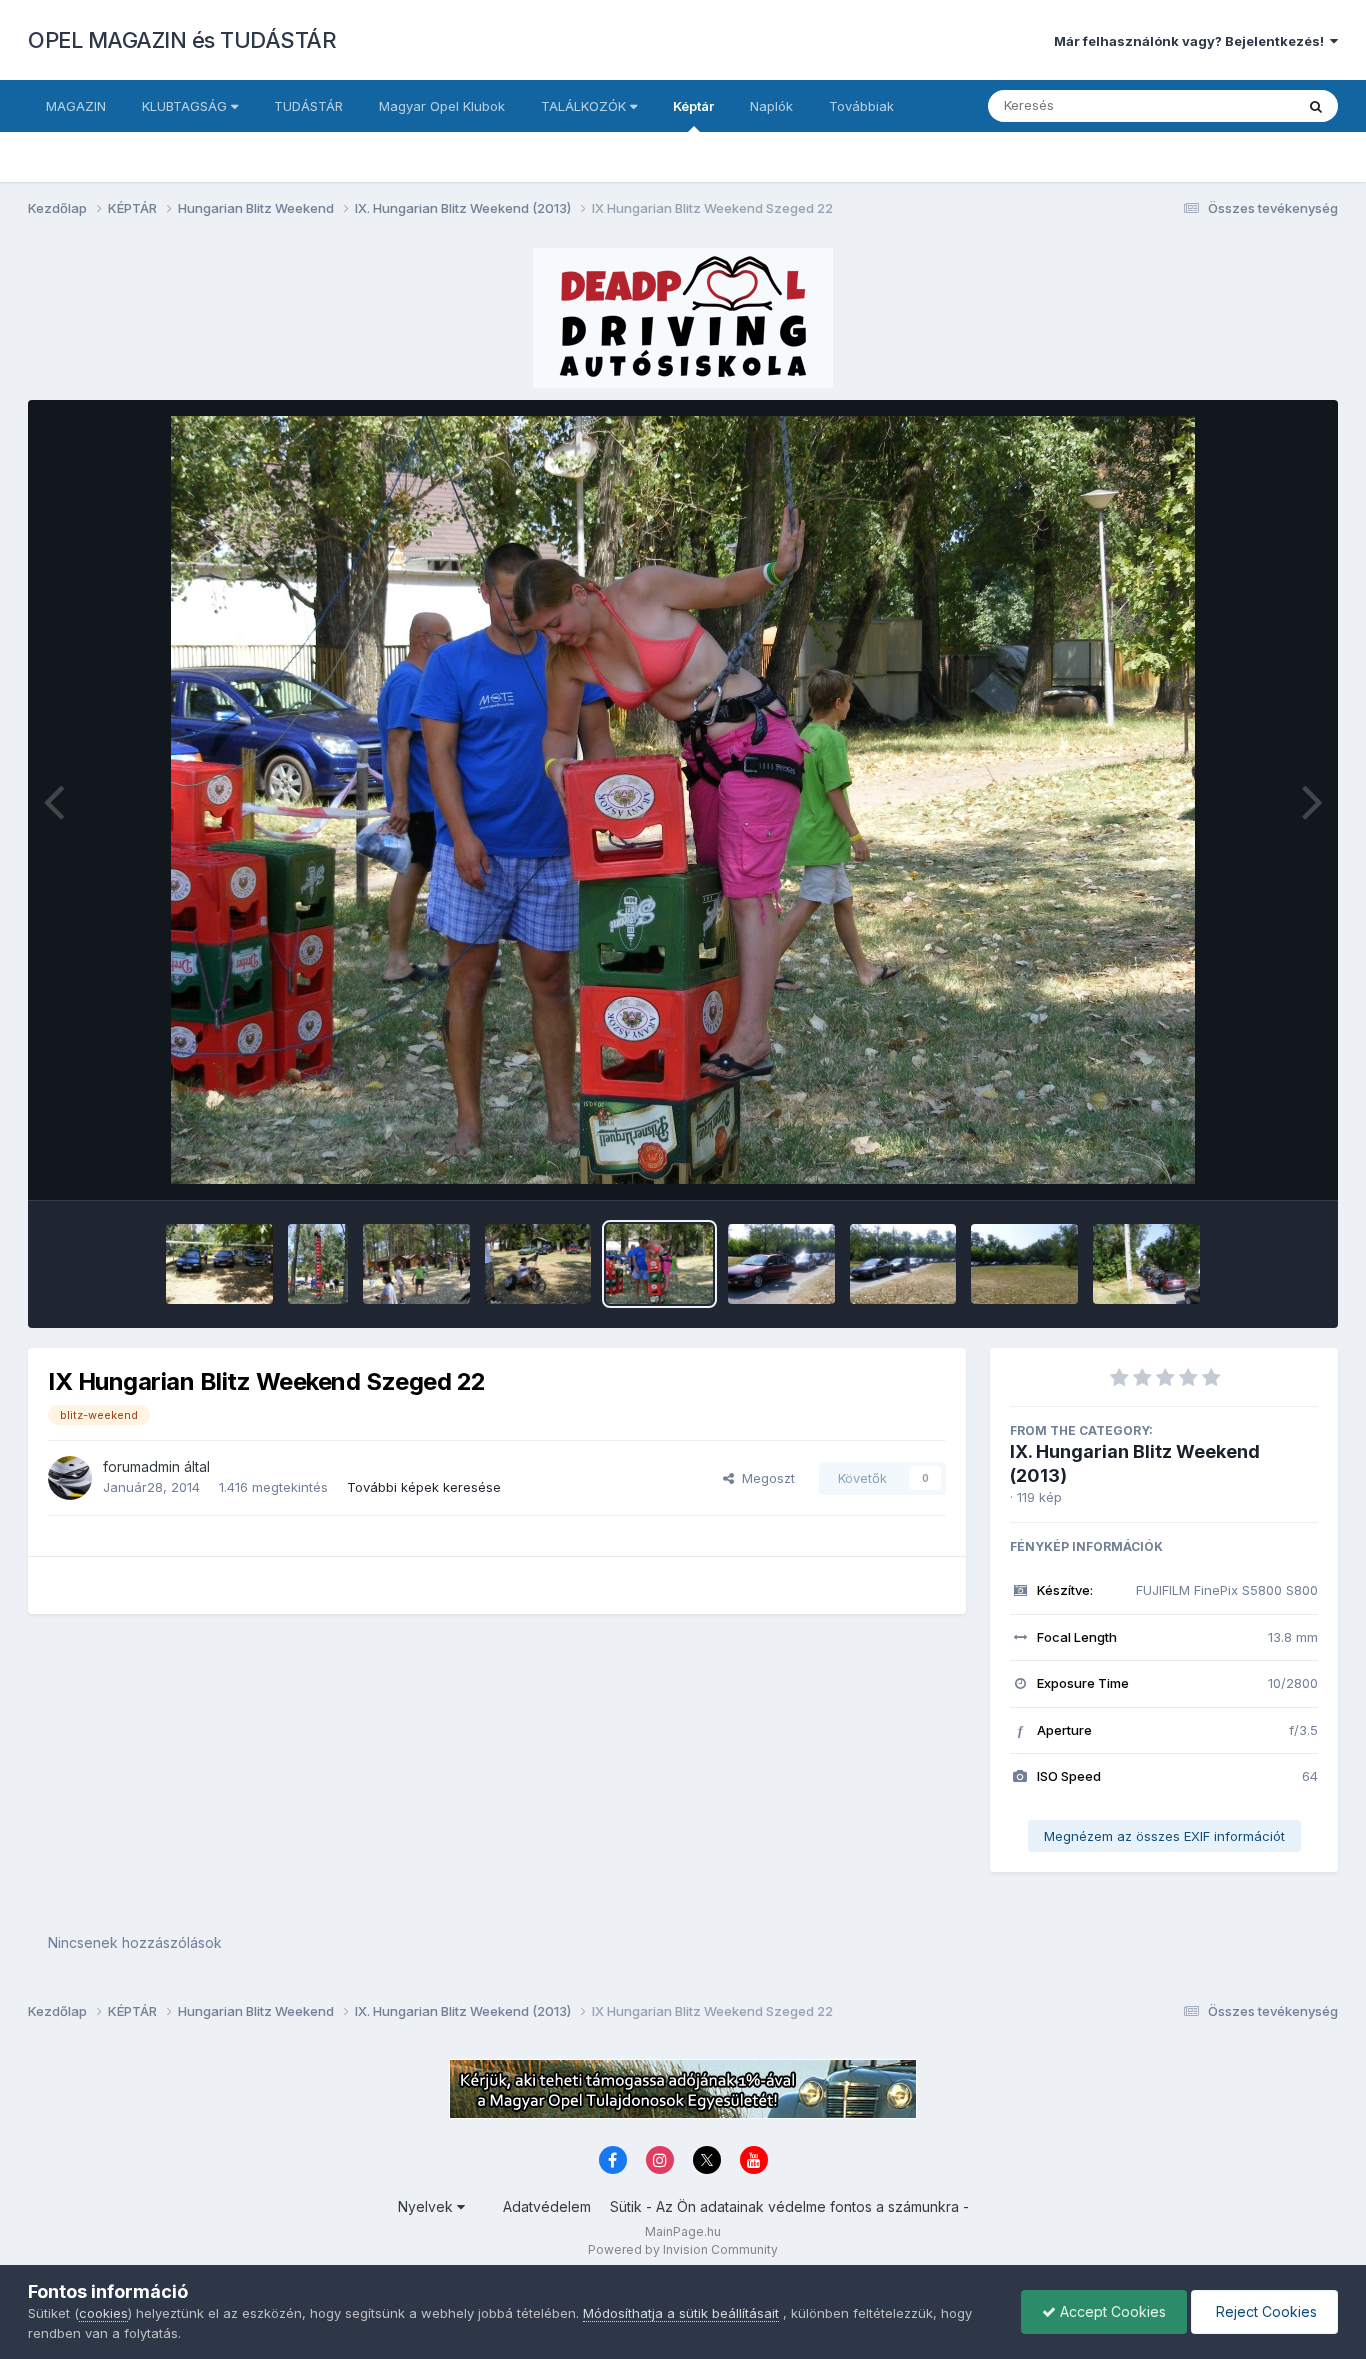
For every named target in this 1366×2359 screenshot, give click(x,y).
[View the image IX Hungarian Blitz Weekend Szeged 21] (781, 1264)
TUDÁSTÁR (308, 106)
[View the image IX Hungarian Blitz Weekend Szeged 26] (219, 1264)
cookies (103, 2313)
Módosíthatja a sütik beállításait (681, 2313)
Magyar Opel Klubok (442, 106)
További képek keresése (424, 1487)
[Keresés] (1316, 106)
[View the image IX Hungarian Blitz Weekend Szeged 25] (318, 1264)
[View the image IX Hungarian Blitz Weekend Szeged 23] (538, 1264)
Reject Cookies (1264, 2311)
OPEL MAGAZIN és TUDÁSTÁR (182, 40)
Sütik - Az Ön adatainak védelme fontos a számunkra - (789, 2206)
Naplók (771, 106)
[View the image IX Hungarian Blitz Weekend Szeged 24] (416, 1264)
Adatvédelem (547, 2206)
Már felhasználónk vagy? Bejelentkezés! (1192, 41)
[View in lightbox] (683, 800)
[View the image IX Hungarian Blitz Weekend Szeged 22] (659, 1264)
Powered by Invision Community (683, 2249)
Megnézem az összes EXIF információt (1164, 1836)
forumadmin (141, 1466)
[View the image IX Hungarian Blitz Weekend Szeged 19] (1024, 1264)
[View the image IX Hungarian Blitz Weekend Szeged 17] (1146, 1264)
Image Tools (1255, 1164)
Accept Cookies (1111, 2311)
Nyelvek (427, 2206)
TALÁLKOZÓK (585, 106)
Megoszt (764, 1478)
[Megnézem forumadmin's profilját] (70, 1478)
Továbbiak (861, 106)
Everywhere (1232, 105)
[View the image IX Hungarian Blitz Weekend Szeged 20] (903, 1264)
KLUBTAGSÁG (186, 106)
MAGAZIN (76, 106)
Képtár (693, 106)
